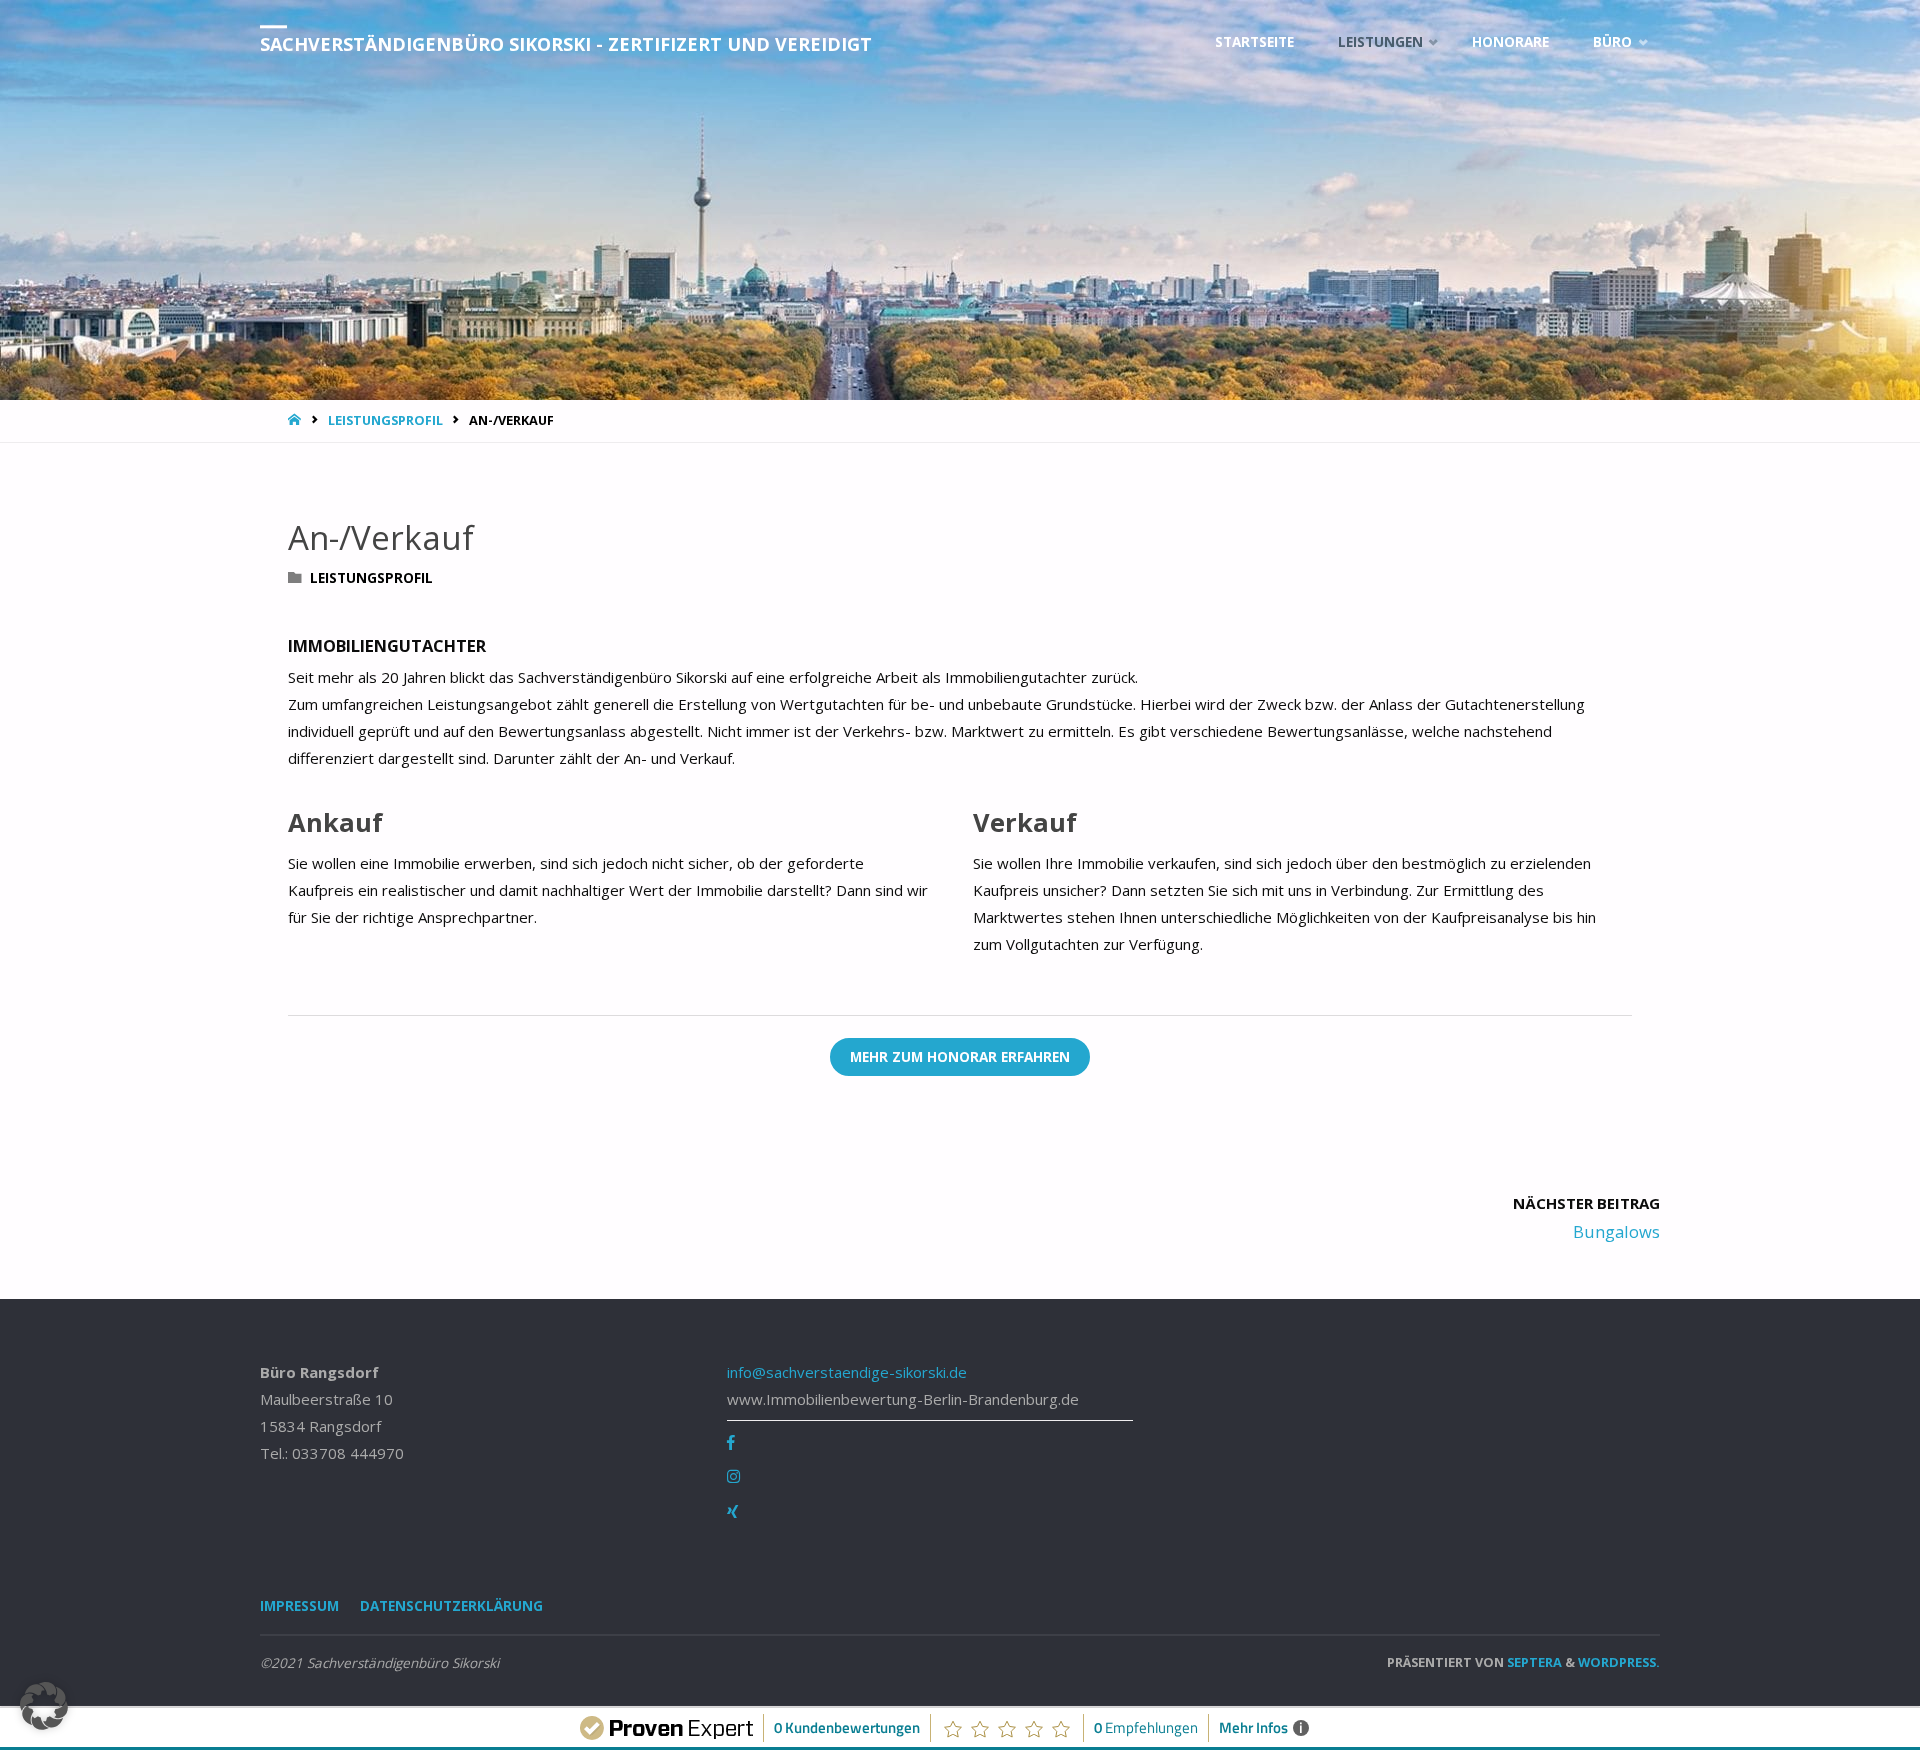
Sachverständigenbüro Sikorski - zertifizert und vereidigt (566, 44)
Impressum (299, 1606)
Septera (1533, 1662)
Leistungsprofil (385, 420)
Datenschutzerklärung (451, 1606)
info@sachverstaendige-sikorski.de (847, 1372)
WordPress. (1619, 1662)
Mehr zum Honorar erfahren (960, 1057)
